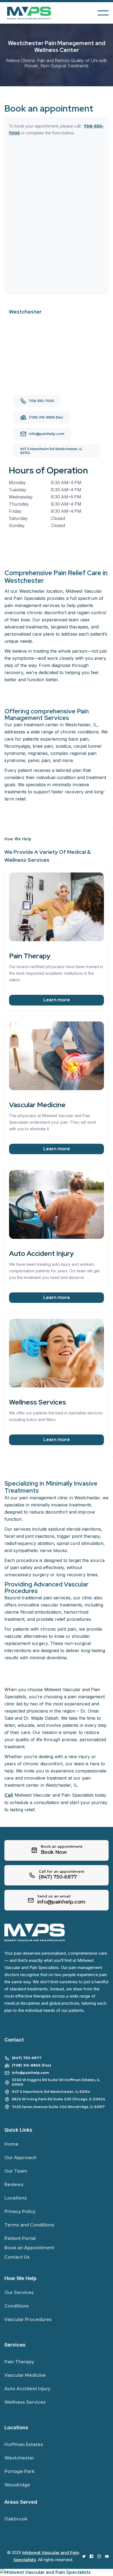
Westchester (19, 2458)
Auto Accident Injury (27, 2389)
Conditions (17, 2306)
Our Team (16, 2171)
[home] (33, 13)
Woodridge (17, 2485)
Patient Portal (20, 2238)
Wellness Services (25, 2402)
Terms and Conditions (29, 2225)
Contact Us (17, 2257)
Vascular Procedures (28, 2319)
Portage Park (19, 2471)
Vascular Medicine (25, 2375)
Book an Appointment (29, 2248)
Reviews (14, 2185)
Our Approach (20, 2158)
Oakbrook (16, 2519)
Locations (16, 2198)
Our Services (19, 2293)
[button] (103, 13)
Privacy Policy (20, 2211)
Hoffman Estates (24, 2445)
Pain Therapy (19, 2362)
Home (11, 2144)
